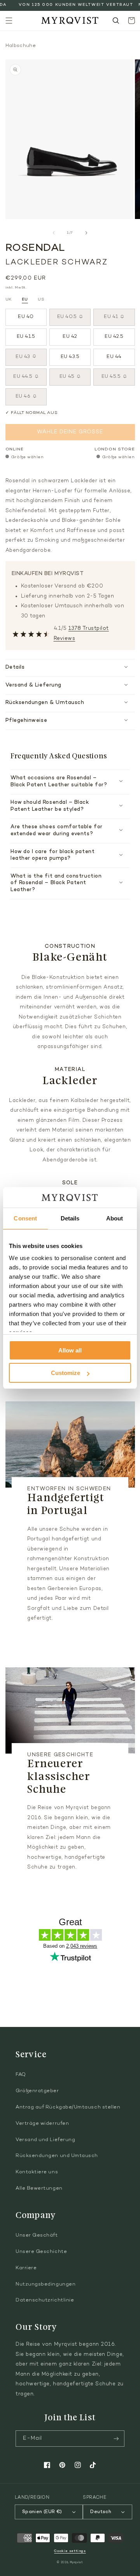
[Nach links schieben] (54, 233)
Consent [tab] (25, 1218)
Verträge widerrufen (42, 2124)
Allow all (70, 1350)
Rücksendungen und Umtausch (57, 2156)
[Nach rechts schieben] (86, 233)
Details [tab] (70, 1218)
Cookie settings (70, 2551)
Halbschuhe (21, 46)
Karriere (26, 2268)
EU (25, 300)
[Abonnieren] (116, 2439)
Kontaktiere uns (37, 2172)
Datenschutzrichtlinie (45, 2300)
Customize (66, 1373)
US (41, 300)
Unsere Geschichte (41, 2252)
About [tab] (115, 1218)
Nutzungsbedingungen (45, 2284)
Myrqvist (77, 2563)
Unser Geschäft (37, 2235)
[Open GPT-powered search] (116, 21)
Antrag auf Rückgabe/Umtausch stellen (68, 2107)
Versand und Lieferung (45, 2140)
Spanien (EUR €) (42, 2512)
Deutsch (101, 2512)
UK (9, 300)
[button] (9, 21)
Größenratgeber (37, 2091)
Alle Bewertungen (39, 2188)
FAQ (21, 2075)
